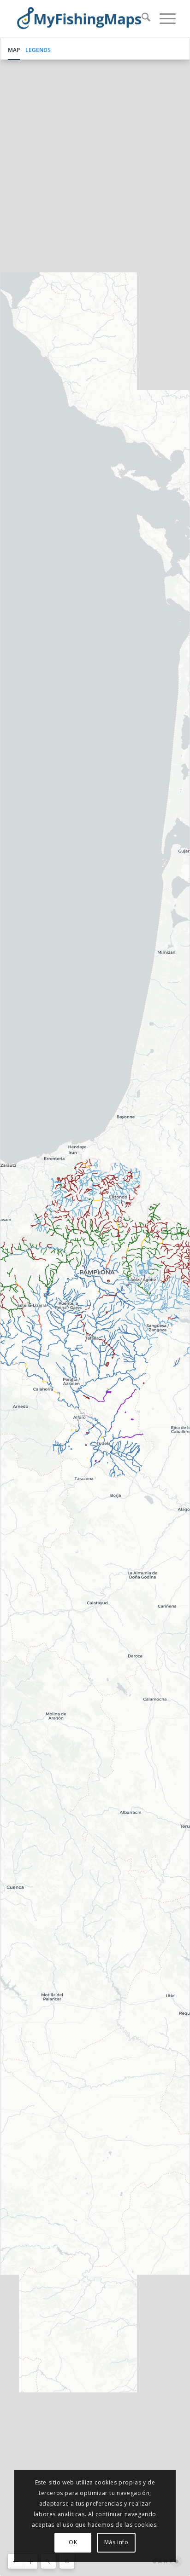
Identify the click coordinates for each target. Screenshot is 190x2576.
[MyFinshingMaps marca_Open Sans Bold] (79, 18)
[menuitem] (141, 18)
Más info (116, 2542)
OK (73, 2542)
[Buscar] (141, 18)
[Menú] (163, 18)
